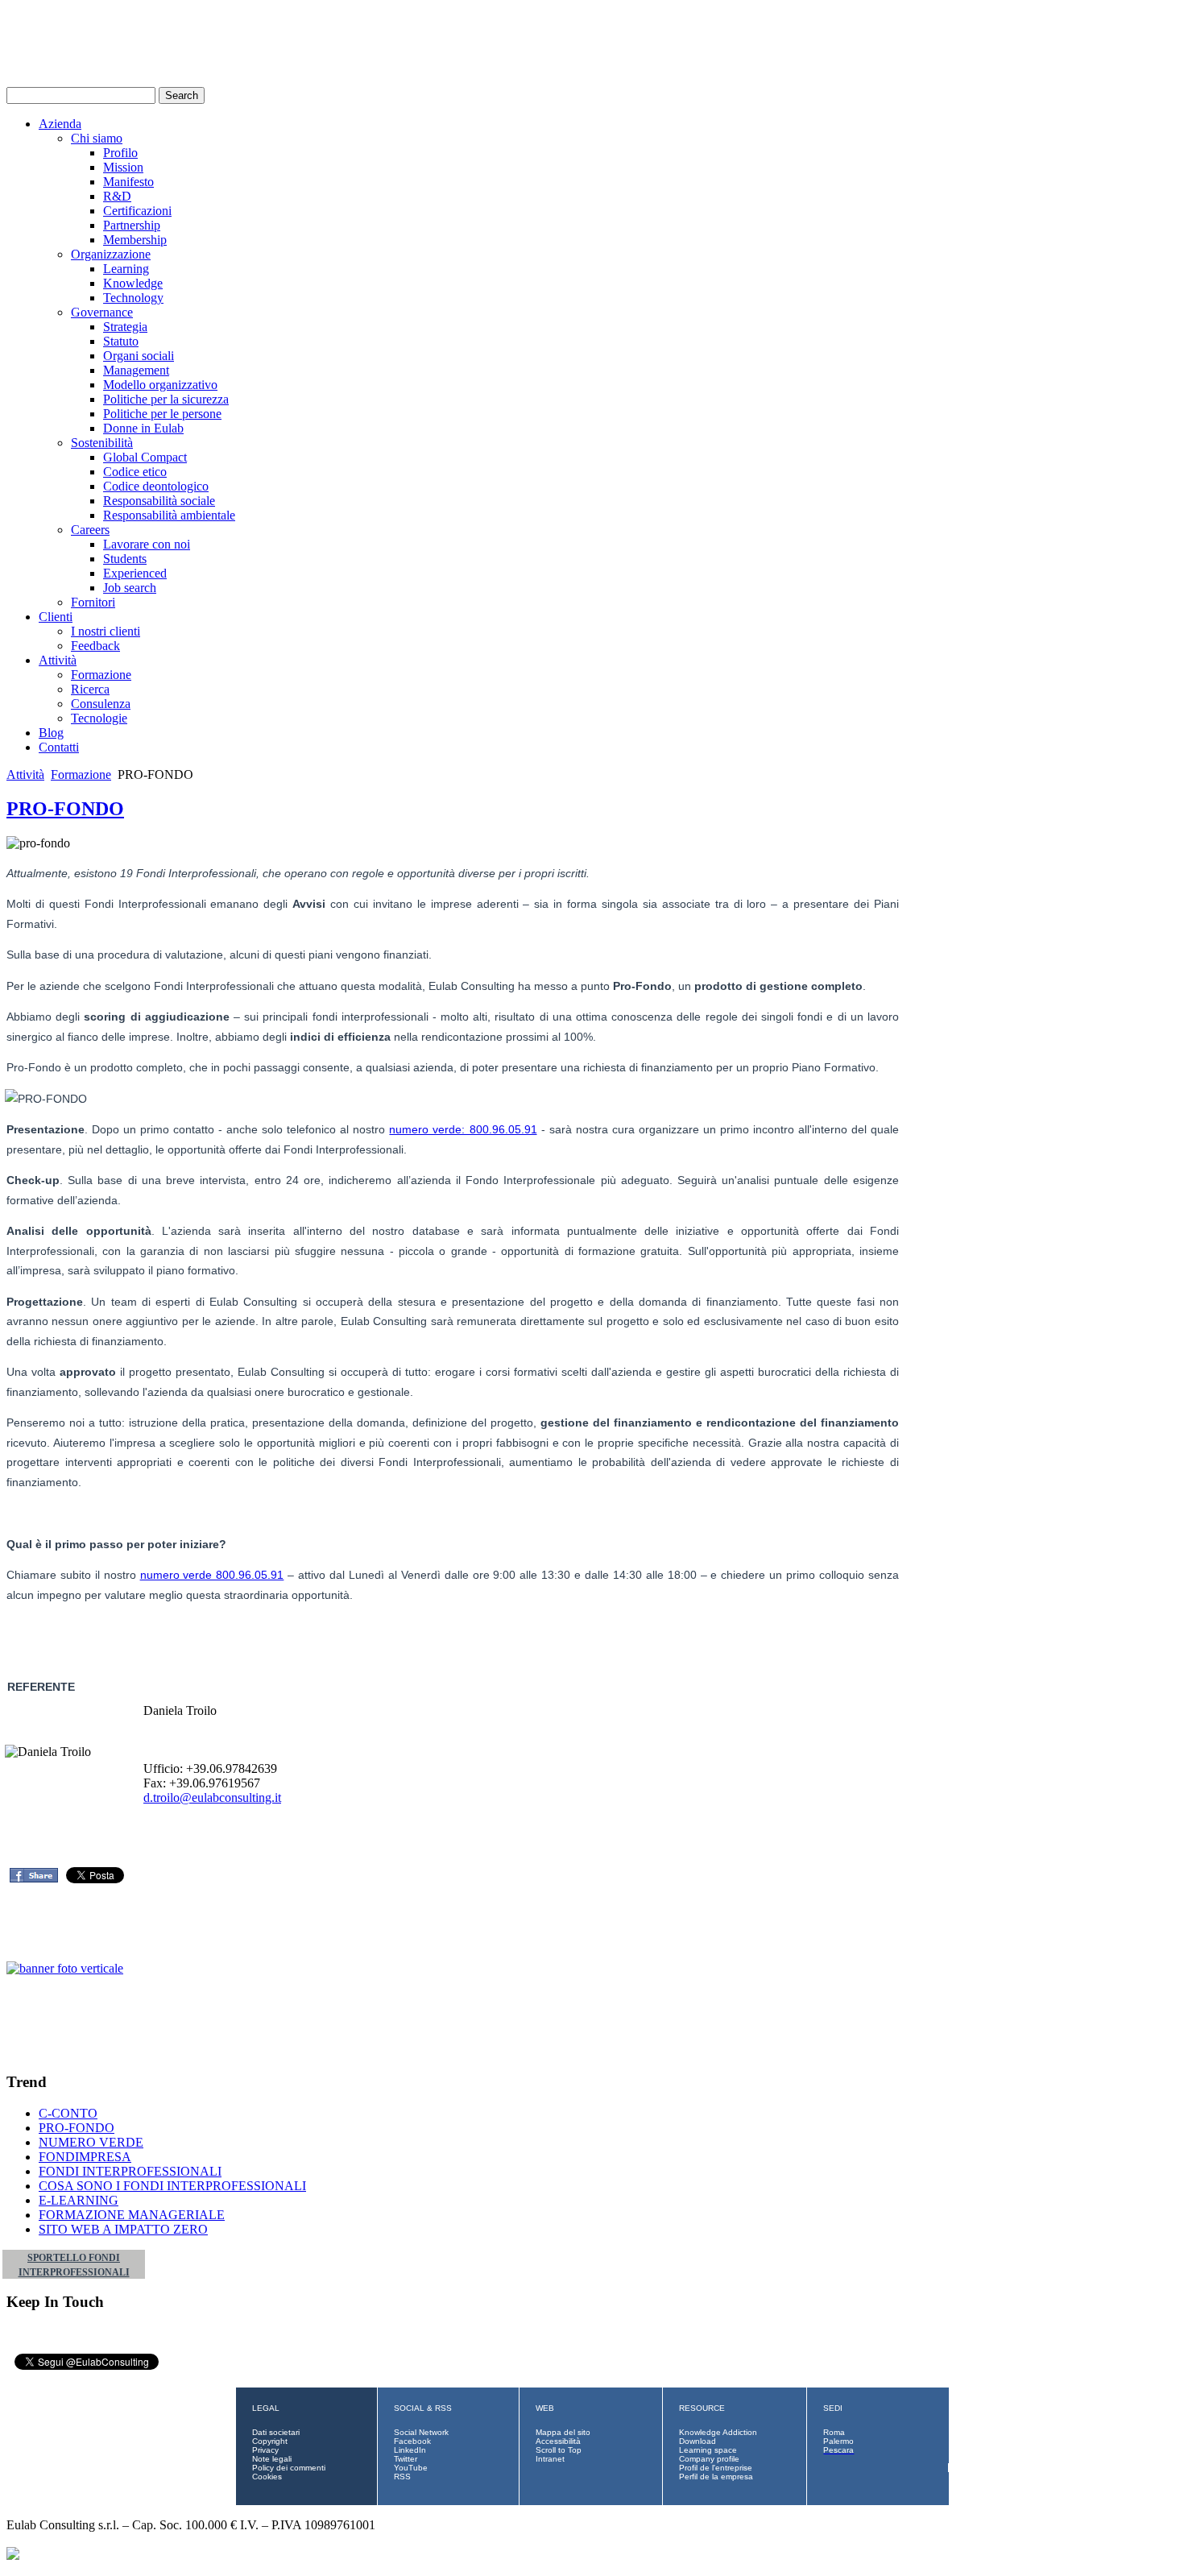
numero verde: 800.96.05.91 (463, 1129)
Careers (90, 530)
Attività (58, 660)
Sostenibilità (102, 443)
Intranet (550, 2459)
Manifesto (128, 182)
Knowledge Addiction (718, 2432)
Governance (102, 312)
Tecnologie (99, 718)
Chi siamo (97, 138)
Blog (51, 733)
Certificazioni (137, 211)
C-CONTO (68, 2113)
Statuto (121, 341)
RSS (402, 2477)
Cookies (267, 2477)
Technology (133, 298)
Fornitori (93, 602)
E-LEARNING (79, 2200)
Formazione (101, 675)
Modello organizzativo (160, 385)
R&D (117, 196)
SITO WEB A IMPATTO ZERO (123, 2229)
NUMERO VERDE (91, 2142)
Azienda (60, 124)
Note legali (272, 2459)
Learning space (708, 2450)
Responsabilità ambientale (169, 515)
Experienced (135, 573)
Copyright (270, 2441)
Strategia (125, 327)
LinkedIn (410, 2450)
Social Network (421, 2432)
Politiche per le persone (162, 414)
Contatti (59, 747)
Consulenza (101, 704)
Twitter (406, 2459)
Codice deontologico (156, 486)
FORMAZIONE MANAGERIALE (132, 2215)
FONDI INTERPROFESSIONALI (130, 2171)
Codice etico (135, 472)
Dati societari (276, 2432)
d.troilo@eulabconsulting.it (212, 1797)
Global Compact (145, 457)
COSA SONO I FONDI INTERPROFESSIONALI (172, 2186)
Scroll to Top (559, 2450)
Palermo (838, 2441)
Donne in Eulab (143, 428)
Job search (130, 588)
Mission (123, 167)
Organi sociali (139, 356)
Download (698, 2441)
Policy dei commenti (289, 2468)
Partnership (132, 225)
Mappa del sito (563, 2432)
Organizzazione (111, 254)
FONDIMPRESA (85, 2157)
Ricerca (90, 689)
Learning (126, 269)
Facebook (412, 2441)
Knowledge (133, 283)
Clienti (56, 617)
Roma (834, 2432)
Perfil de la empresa (716, 2477)
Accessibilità (558, 2441)
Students (125, 559)
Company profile (709, 2459)
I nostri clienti (106, 631)
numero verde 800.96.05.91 (212, 1575)
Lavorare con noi (147, 544)
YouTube (411, 2468)
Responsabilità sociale (159, 501)
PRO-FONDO (65, 809)
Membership (135, 240)
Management (136, 370)
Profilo (120, 153)
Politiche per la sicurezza (166, 399)
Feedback (95, 646)
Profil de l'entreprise (716, 2468)
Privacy (265, 2450)
